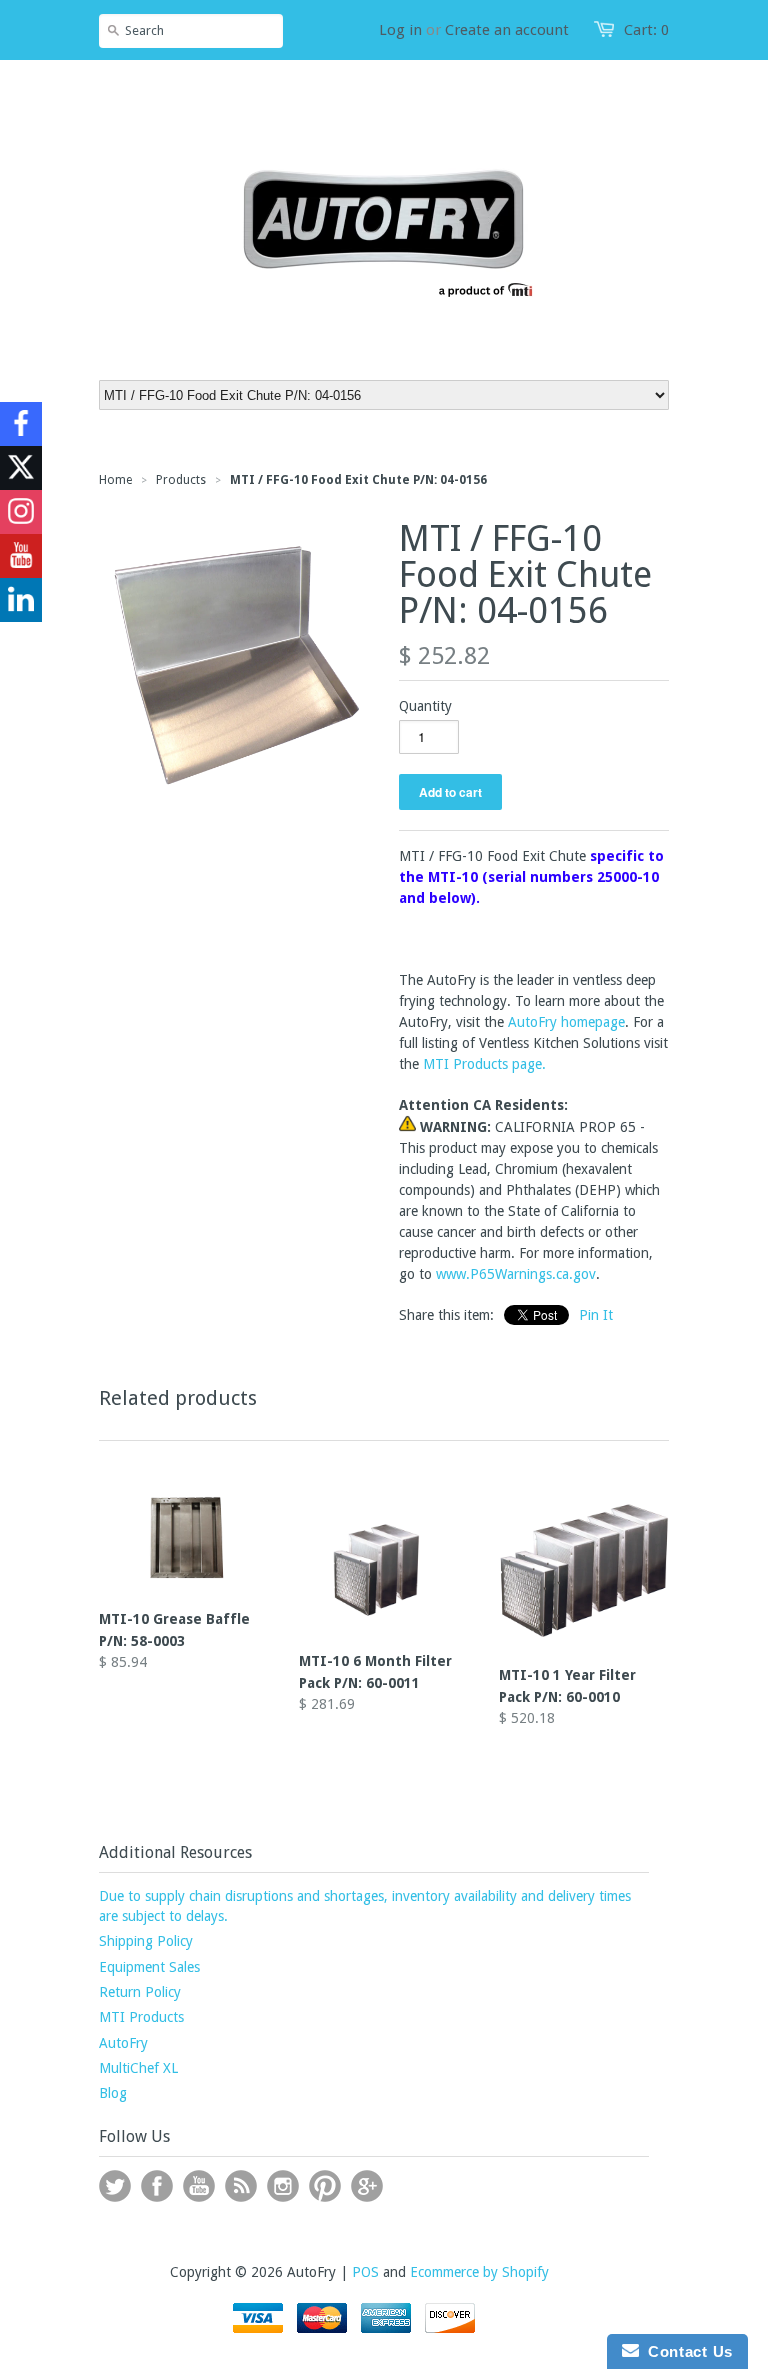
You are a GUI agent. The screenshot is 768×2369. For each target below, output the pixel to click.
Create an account (507, 30)
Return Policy (140, 1992)
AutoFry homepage (566, 1022)
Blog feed (241, 2186)
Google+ (367, 2186)
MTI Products (141, 2017)
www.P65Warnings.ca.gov (516, 1274)
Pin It (596, 1315)
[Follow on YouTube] (21, 556)
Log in (400, 30)
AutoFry (123, 2043)
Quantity (425, 706)
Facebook (157, 2186)
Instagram (283, 2186)
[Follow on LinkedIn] (21, 600)
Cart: (646, 30)
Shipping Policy (146, 1941)
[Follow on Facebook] (21, 424)
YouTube (199, 2186)
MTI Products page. (484, 1064)
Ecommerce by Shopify (479, 2272)
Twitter (115, 2186)
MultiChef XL (138, 2068)
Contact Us (686, 2351)
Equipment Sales (149, 1967)
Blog (113, 2093)
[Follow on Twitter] (21, 468)
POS (365, 2272)
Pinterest (325, 2186)
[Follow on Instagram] (21, 512)
